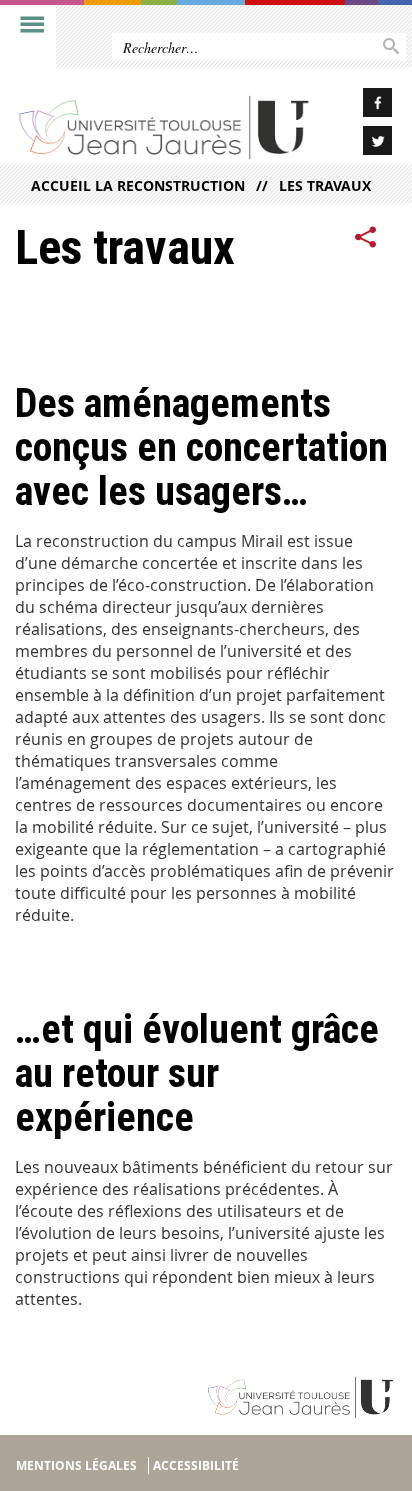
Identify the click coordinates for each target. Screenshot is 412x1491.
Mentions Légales (76, 1465)
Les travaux (325, 185)
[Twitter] (361, 143)
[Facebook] (361, 105)
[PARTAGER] (366, 238)
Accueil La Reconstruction (138, 185)
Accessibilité (196, 1465)
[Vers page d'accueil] (164, 127)
